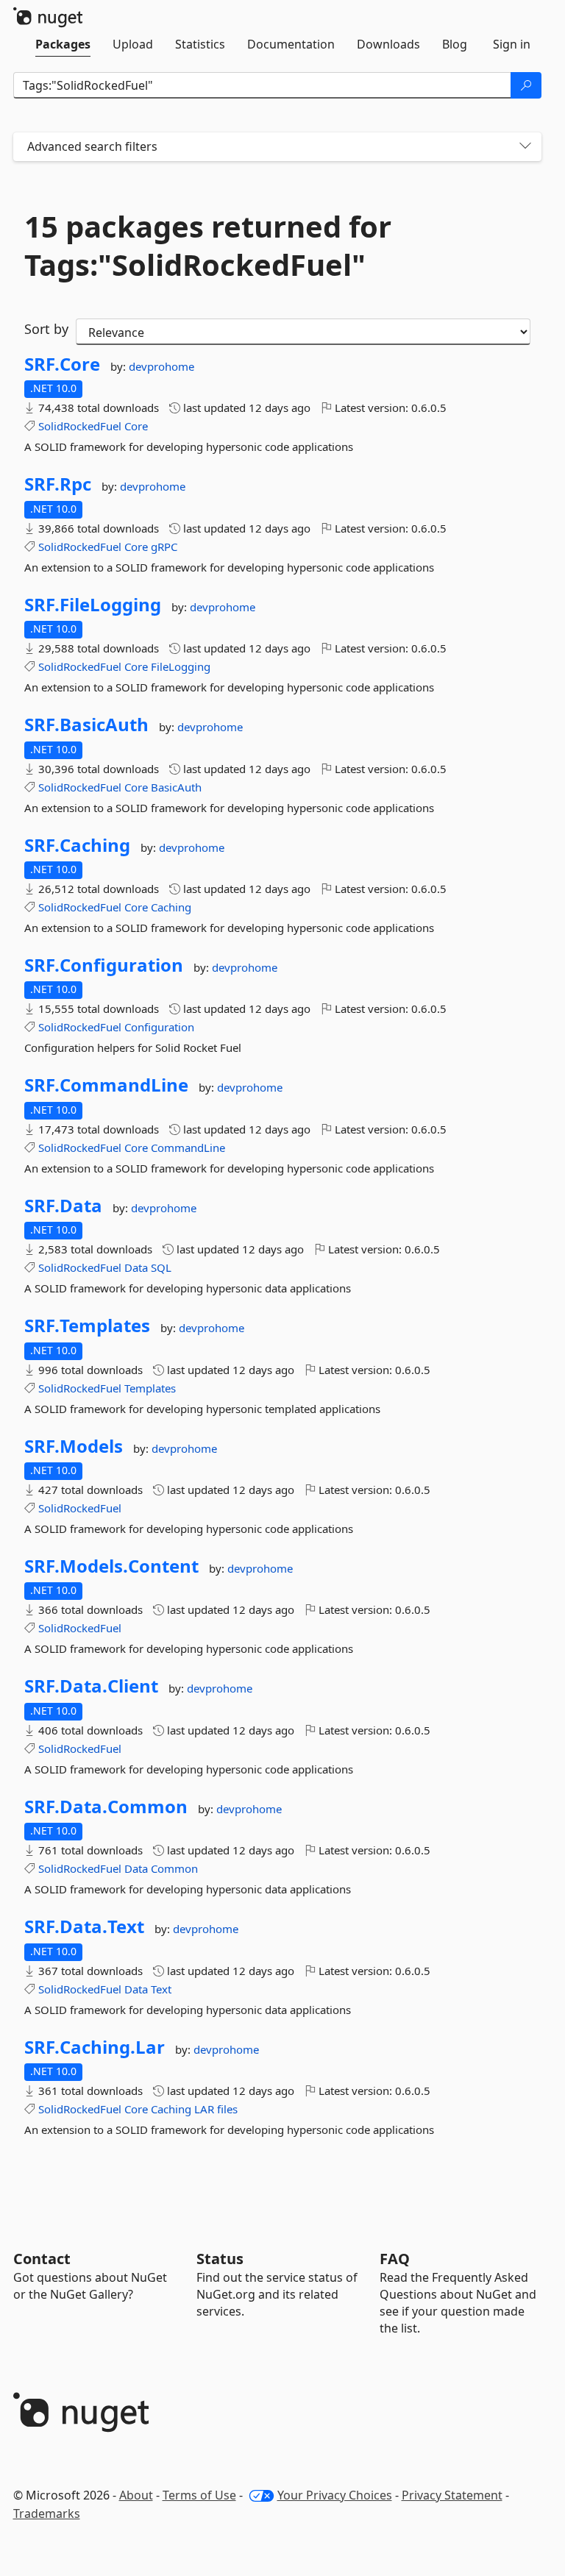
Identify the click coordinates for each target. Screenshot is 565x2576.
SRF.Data (63, 1206)
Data (136, 1267)
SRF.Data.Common (106, 1807)
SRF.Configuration (104, 965)
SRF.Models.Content (111, 1566)
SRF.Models (74, 1446)
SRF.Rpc (58, 484)
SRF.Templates (87, 1326)
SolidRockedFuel (80, 426)
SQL (161, 1267)
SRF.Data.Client (91, 1686)
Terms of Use (199, 2495)
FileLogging (181, 666)
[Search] (526, 85)
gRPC (164, 547)
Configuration (159, 1027)
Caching (171, 907)
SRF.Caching (77, 845)
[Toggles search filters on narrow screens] (525, 147)
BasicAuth (176, 787)
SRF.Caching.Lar (95, 2047)
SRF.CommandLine (106, 1085)
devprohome (161, 366)
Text (161, 1989)
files (227, 2109)
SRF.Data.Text (84, 1926)
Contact (42, 2259)
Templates (150, 1388)
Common (174, 1868)
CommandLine (188, 1148)
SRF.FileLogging (93, 605)
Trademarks (47, 2513)
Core (136, 426)
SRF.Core (62, 364)
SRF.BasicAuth (86, 725)
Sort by (46, 329)
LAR (204, 2109)
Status (220, 2259)
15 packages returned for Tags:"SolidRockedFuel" (208, 246)
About (136, 2495)
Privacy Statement (452, 2495)
